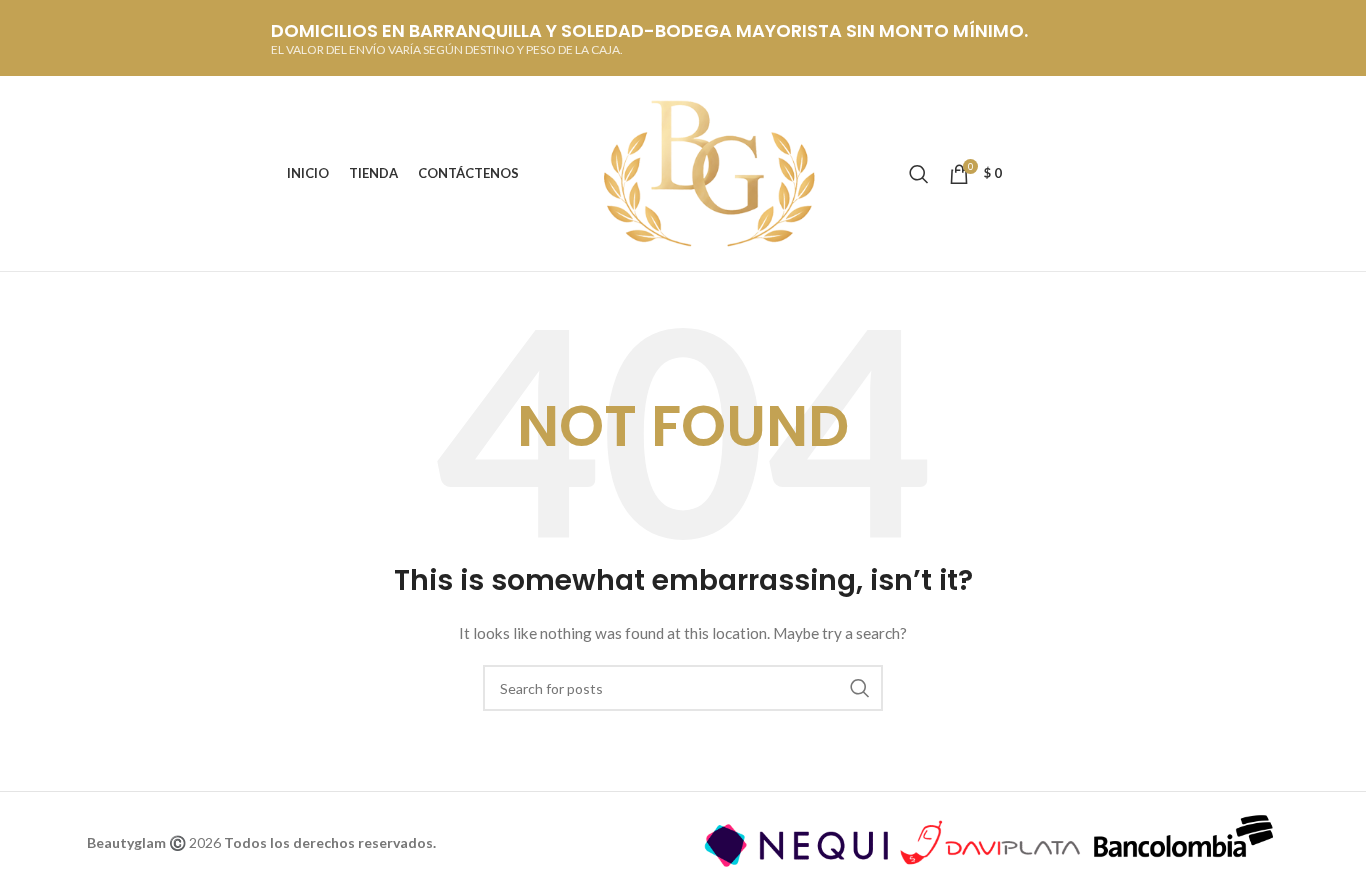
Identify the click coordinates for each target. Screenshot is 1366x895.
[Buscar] (919, 174)
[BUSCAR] (860, 688)
